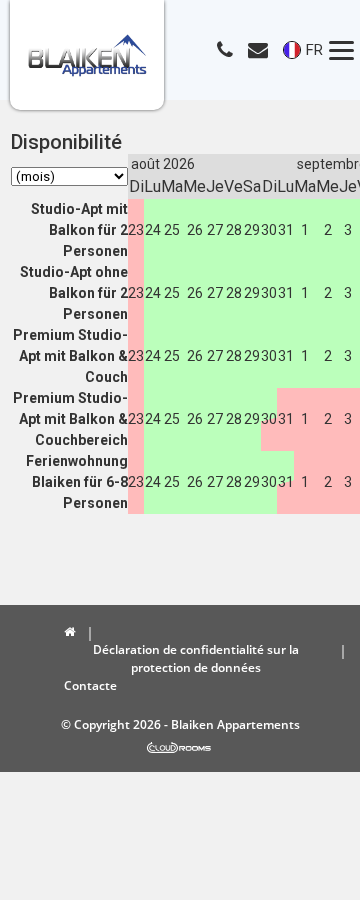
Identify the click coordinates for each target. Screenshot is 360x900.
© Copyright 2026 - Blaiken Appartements (180, 724)
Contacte (90, 685)
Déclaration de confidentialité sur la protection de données (196, 658)
